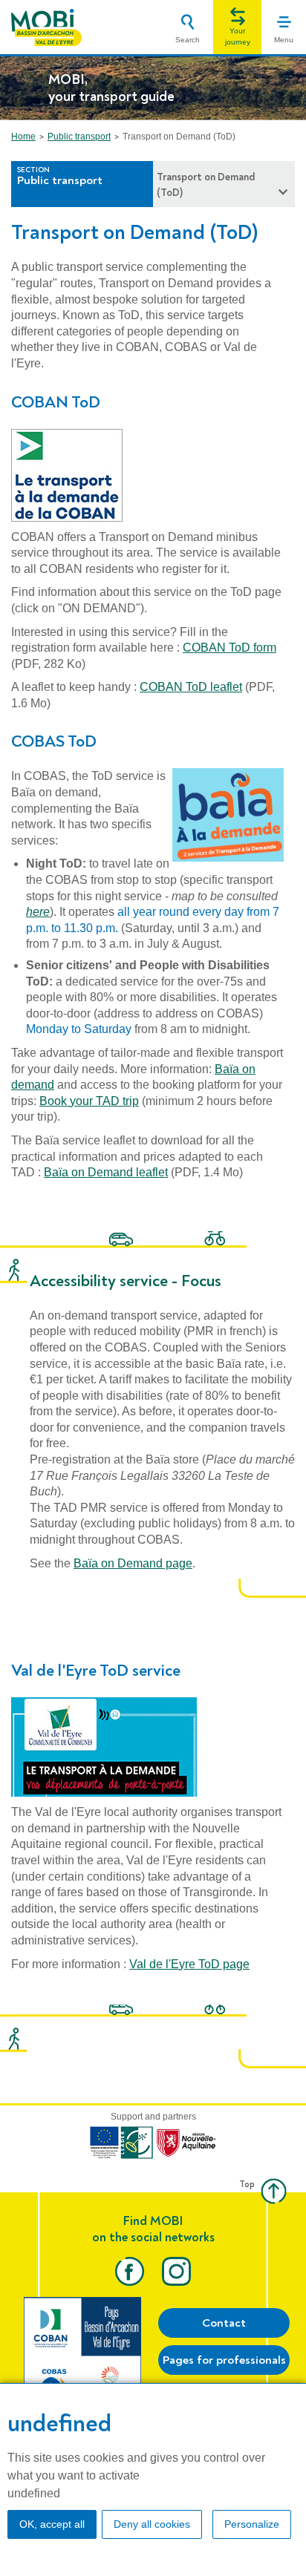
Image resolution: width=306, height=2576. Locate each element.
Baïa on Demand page (133, 1563)
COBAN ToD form (229, 648)
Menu (284, 40)
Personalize (252, 2524)
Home (23, 137)
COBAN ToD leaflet (191, 687)
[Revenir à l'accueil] (46, 27)
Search (188, 40)
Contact (224, 2323)
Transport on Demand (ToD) (206, 185)
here (38, 912)
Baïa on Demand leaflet (106, 1172)
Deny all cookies (152, 2524)
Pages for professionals (224, 2360)
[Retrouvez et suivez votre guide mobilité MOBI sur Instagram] (176, 2271)
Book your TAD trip (89, 1101)
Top (247, 2185)
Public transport (79, 137)
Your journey (238, 36)
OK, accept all (52, 2524)
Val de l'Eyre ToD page (189, 1964)
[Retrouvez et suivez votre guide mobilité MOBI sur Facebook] (130, 2271)
